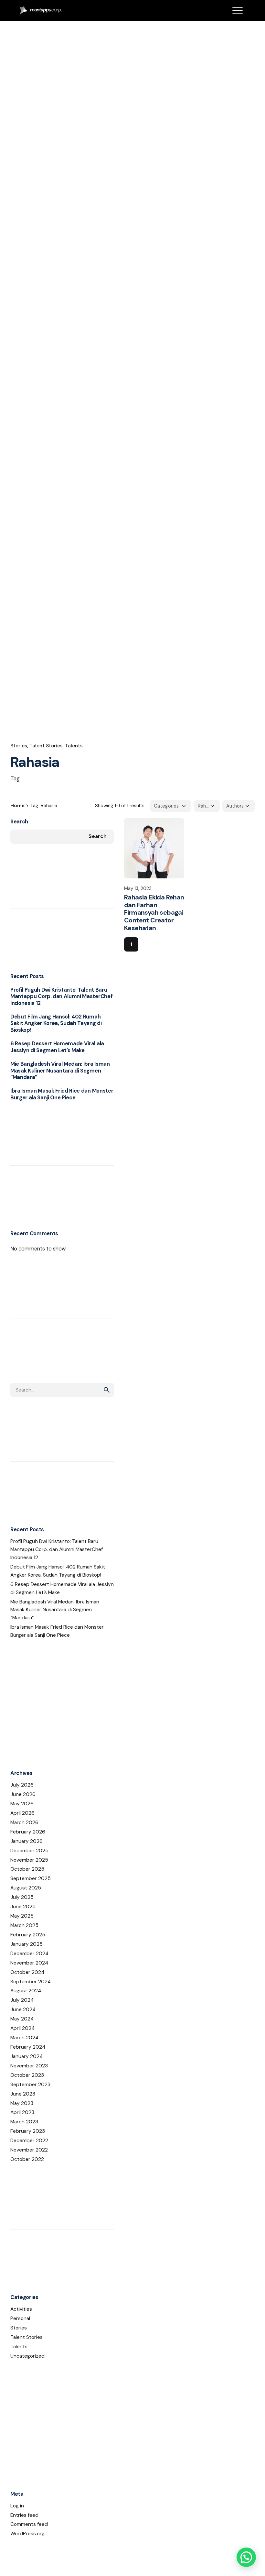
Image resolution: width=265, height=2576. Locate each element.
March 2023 (24, 2122)
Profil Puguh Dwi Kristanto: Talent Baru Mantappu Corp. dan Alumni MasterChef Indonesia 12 (61, 996)
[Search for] (62, 1390)
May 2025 (22, 1916)
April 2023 (22, 2112)
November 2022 (29, 2150)
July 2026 (22, 1785)
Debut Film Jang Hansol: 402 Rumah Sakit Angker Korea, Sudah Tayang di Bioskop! (56, 1023)
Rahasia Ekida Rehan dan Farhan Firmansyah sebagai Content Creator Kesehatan (154, 913)
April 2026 (22, 1813)
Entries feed (24, 2515)
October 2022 (27, 2159)
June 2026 (23, 1794)
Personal (20, 2318)
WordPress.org (27, 2534)
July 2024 (22, 2000)
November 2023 (29, 2066)
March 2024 (24, 2038)
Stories (19, 746)
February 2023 (28, 2131)
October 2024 (27, 1972)
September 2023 (30, 2085)
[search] (107, 1390)
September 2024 (31, 1982)
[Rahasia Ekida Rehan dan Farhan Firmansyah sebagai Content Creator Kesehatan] (154, 848)
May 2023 (22, 2103)
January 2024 (26, 2056)
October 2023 (27, 2075)
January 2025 (26, 1944)
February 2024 (28, 2047)
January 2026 (26, 1841)
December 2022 (29, 2141)
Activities (21, 2309)
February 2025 (28, 1935)
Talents (74, 746)
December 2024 (29, 1954)
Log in (17, 2506)
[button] (246, 2557)
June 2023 (23, 2094)
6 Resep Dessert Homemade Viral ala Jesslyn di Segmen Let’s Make (57, 1047)
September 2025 (31, 1878)
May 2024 (22, 2019)
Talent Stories (46, 746)
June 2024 (23, 2009)
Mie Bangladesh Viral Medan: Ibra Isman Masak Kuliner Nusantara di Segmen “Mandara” (60, 1071)
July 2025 (22, 1897)
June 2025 (23, 1907)
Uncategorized (27, 2356)
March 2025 (24, 1925)
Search (19, 822)
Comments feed (29, 2524)
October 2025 (27, 1869)
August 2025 (26, 1888)
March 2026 (24, 1822)
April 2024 (22, 2028)
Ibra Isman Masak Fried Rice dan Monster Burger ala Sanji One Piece (62, 1094)
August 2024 (26, 1991)
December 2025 (29, 1851)
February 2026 (28, 1832)
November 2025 (29, 1860)
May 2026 (22, 1804)
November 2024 (29, 1963)
